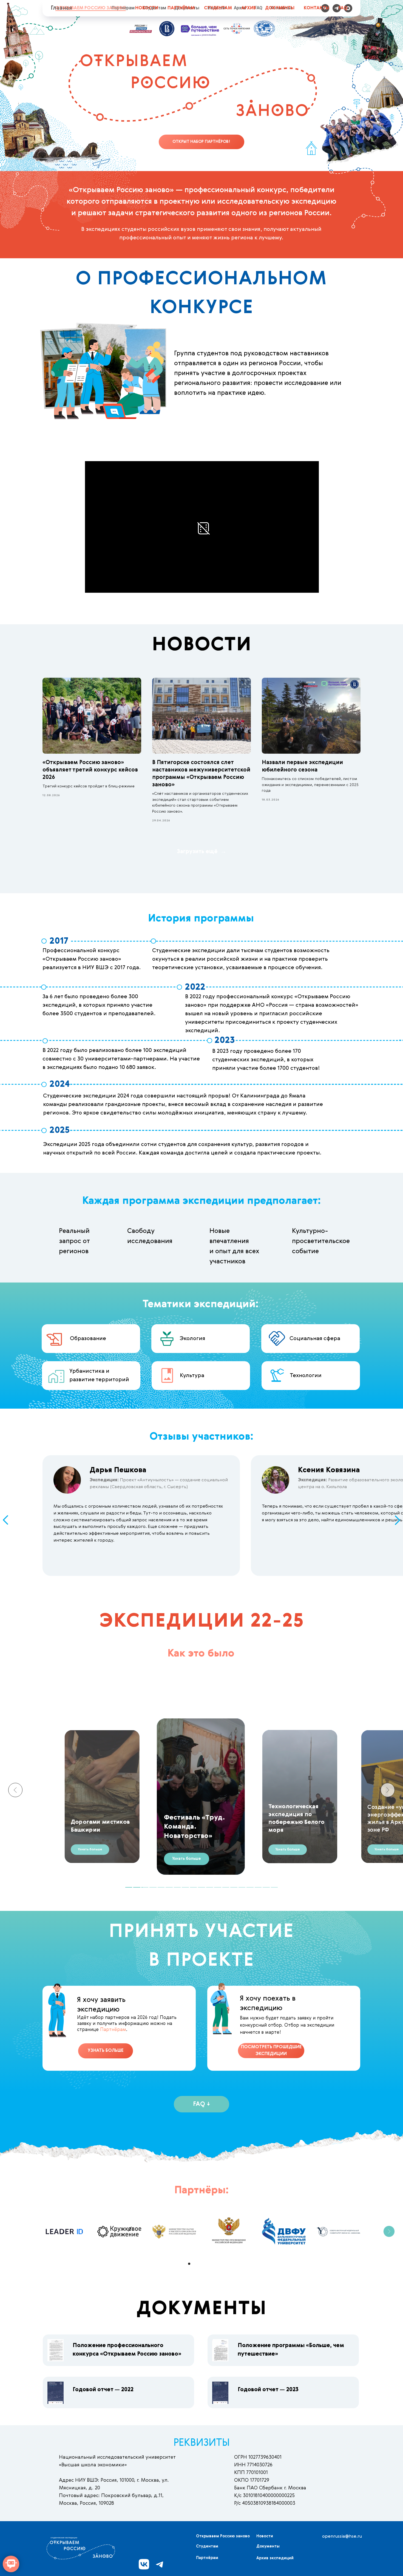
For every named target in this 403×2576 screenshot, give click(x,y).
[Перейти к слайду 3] (199, 2264)
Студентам (218, 8)
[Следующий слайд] (389, 2231)
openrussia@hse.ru (342, 2537)
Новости (147, 8)
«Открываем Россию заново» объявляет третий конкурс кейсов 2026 (90, 770)
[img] (56, 2350)
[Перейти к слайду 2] (194, 2264)
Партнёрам (181, 8)
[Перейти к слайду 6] (214, 2264)
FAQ (343, 8)
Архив (249, 8)
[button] (288, 1849)
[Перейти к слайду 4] (204, 2264)
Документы (280, 8)
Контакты (317, 8)
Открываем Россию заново (91, 8)
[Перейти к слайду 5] (209, 2264)
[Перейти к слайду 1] (189, 2264)
